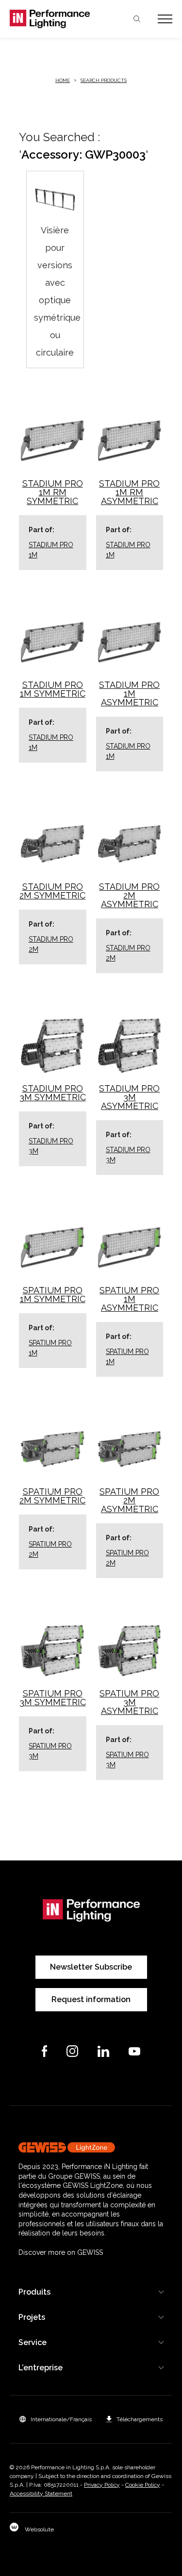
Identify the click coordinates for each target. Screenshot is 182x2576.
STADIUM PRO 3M (51, 1146)
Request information (91, 1999)
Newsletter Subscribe (91, 1967)
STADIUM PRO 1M (51, 550)
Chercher (137, 19)
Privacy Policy (102, 2485)
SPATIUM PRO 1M (50, 1348)
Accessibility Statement (41, 2494)
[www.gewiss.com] (91, 2147)
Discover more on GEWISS (61, 2252)
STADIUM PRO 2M (51, 944)
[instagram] (72, 2051)
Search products (104, 80)
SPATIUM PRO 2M (50, 1549)
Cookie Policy (143, 2485)
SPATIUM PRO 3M (50, 1751)
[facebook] (45, 2051)
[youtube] (134, 2051)
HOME (63, 80)
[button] (56, 2419)
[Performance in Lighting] (50, 19)
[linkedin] (103, 2051)
